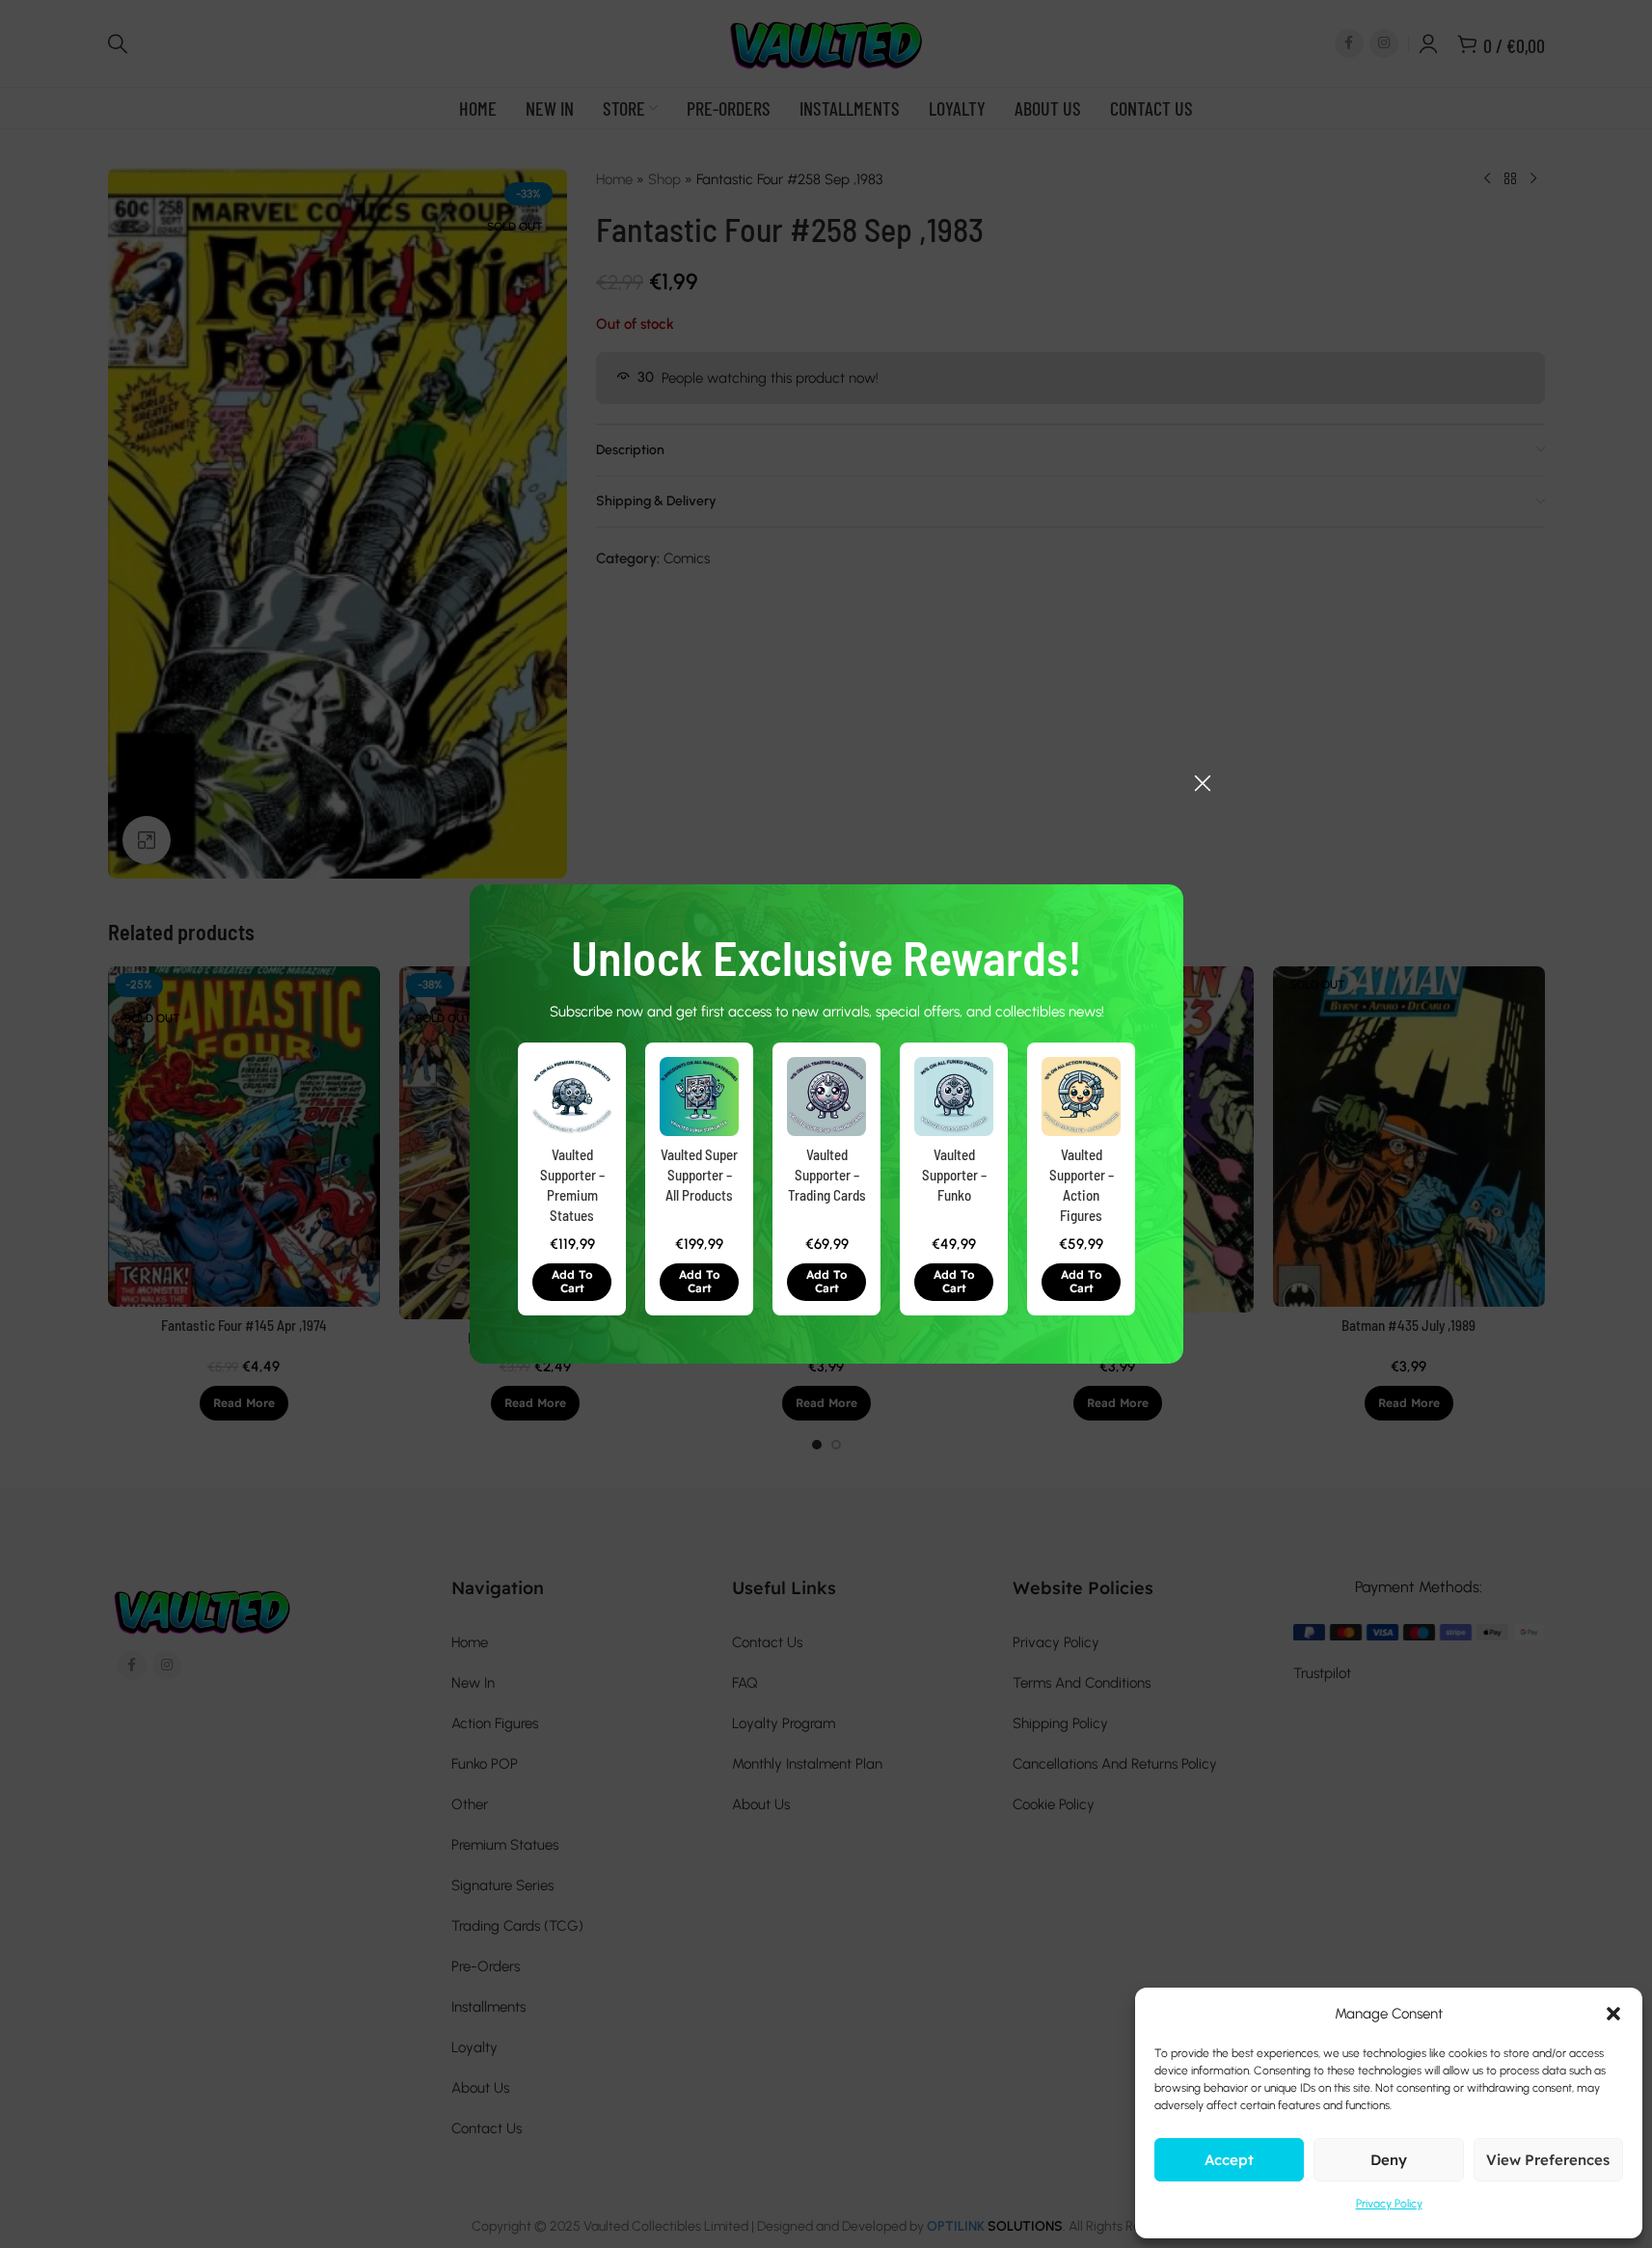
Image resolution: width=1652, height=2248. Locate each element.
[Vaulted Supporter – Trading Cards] (826, 1097)
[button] (572, 1282)
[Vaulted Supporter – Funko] (954, 1097)
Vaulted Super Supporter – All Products (699, 1175)
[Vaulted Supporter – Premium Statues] (572, 1097)
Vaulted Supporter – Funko (953, 1175)
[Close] (1203, 783)
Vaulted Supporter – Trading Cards (826, 1175)
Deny (1389, 2160)
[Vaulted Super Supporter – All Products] (699, 1097)
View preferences (1548, 2160)
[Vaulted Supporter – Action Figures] (1081, 1097)
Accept (1229, 2160)
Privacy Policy (1389, 2204)
